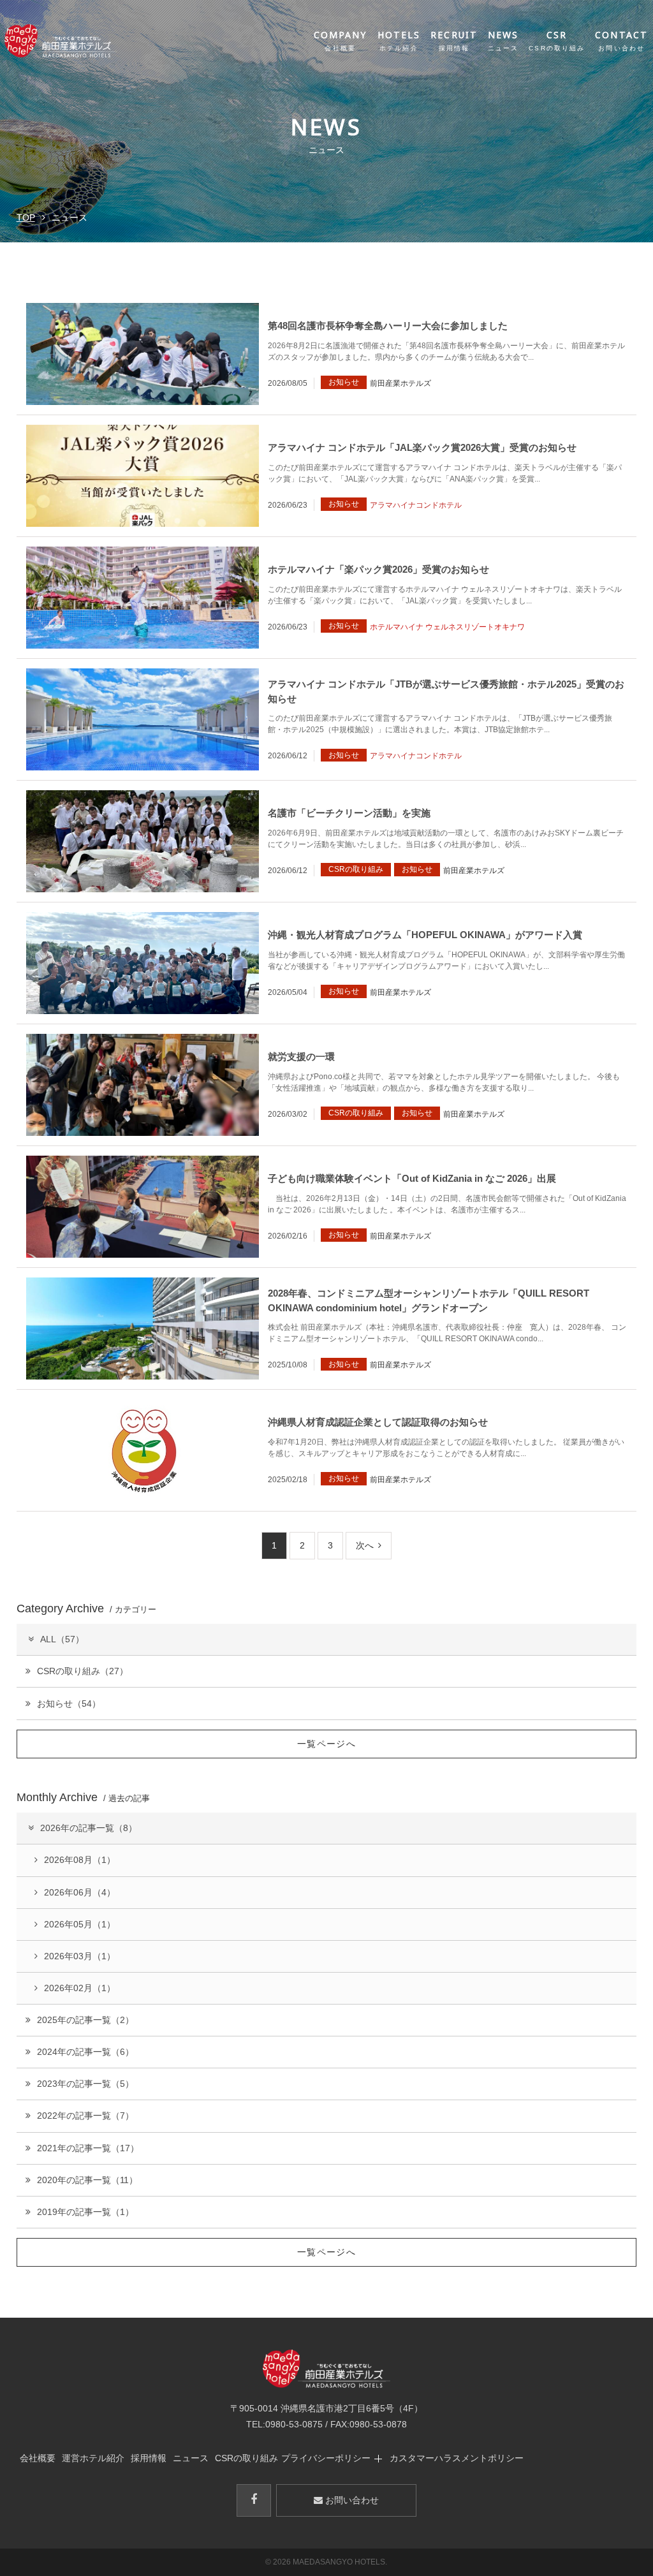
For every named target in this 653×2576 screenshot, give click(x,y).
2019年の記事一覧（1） (85, 2212)
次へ (365, 1545)
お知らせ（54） (69, 1704)
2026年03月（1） (80, 1956)
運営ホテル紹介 (93, 2458)
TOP (26, 217)
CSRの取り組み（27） (83, 1671)
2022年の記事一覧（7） (85, 2116)
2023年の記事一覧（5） (85, 2084)
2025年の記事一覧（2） (85, 2020)
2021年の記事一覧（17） (88, 2148)
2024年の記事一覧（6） (85, 2052)
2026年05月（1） (80, 1924)
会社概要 (38, 2458)
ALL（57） (62, 1639)
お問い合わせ (351, 2500)
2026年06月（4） (80, 1892)
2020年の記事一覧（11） (87, 2180)
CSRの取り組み (246, 2458)
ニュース (191, 2458)
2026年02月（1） (80, 1988)
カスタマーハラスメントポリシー (457, 2458)
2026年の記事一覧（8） (89, 1828)
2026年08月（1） (80, 1860)
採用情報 (149, 2458)
